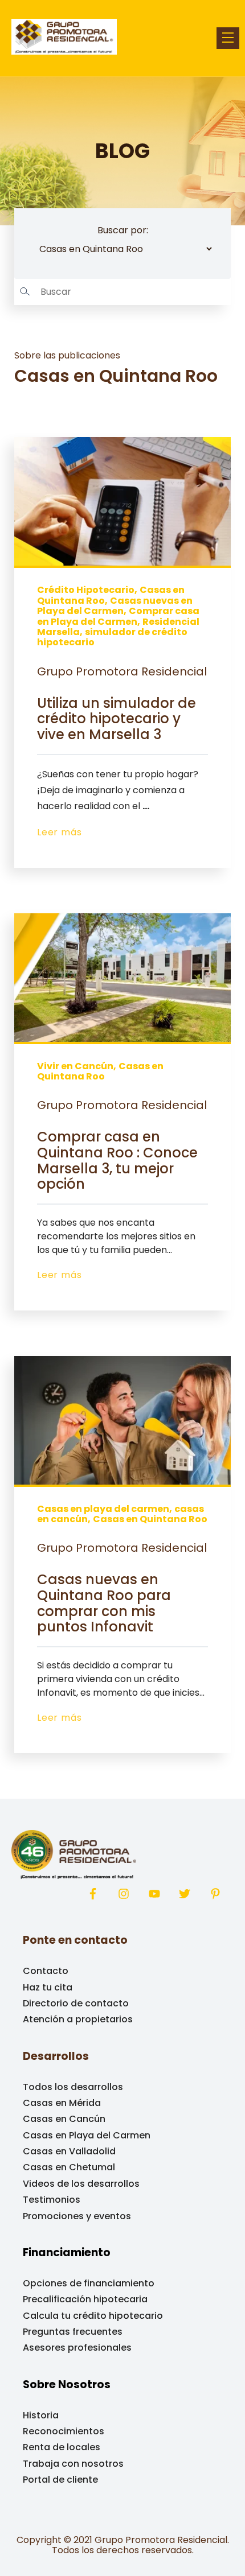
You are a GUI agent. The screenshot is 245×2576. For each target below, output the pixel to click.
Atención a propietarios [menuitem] (78, 2019)
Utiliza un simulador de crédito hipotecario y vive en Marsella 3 (117, 719)
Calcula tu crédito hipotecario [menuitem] (93, 2316)
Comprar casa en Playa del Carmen (118, 616)
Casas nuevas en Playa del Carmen (115, 606)
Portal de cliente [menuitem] (60, 2480)
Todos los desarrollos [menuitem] (73, 2087)
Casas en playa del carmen (103, 1509)
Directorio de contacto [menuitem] (76, 2003)
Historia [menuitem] (41, 2415)
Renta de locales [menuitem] (62, 2447)
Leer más (59, 832)
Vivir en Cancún (75, 1066)
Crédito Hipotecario (86, 590)
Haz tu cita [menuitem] (48, 1987)
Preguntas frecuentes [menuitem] (73, 2332)
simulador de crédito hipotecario (112, 637)
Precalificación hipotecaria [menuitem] (85, 2299)
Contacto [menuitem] (46, 1971)
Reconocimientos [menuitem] (64, 2431)
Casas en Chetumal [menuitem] (69, 2167)
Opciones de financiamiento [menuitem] (89, 2283)
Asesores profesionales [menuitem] (77, 2348)
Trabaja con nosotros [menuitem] (73, 2464)
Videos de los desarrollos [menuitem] (81, 2184)
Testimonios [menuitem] (52, 2200)
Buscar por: (123, 230)
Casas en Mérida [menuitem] (62, 2103)
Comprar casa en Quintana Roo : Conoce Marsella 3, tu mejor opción (117, 1160)
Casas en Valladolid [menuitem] (69, 2151)
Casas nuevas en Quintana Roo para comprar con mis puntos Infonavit (104, 1603)
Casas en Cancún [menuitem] (64, 2119)
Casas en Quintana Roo (100, 1071)
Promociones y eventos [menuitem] (77, 2216)
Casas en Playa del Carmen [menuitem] (87, 2135)
